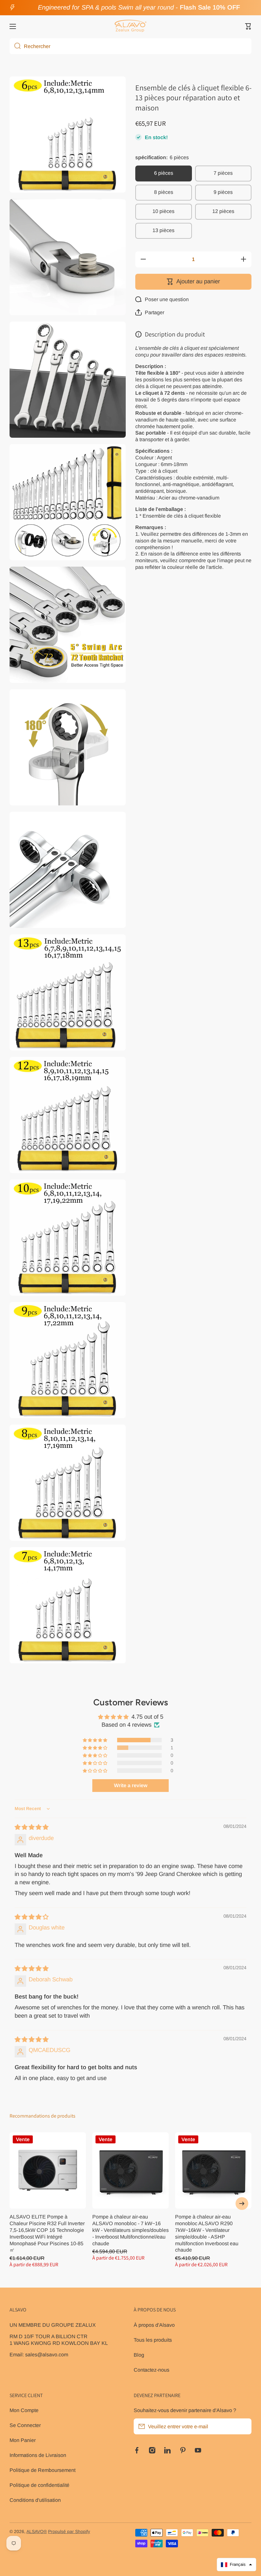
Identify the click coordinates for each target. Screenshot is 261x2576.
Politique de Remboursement (42, 2470)
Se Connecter (25, 2425)
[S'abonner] (243, 2426)
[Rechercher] (15, 46)
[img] (32, 1827)
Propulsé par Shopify (69, 2532)
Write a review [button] (131, 1785)
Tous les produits (153, 2340)
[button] (248, 26)
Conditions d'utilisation (35, 2500)
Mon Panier (23, 2440)
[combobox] (130, 46)
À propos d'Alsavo (154, 2325)
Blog (139, 2355)
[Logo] (130, 26)
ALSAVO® (37, 2532)
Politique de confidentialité (39, 2485)
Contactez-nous (152, 2370)
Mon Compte (24, 2410)
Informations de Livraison (38, 2455)
